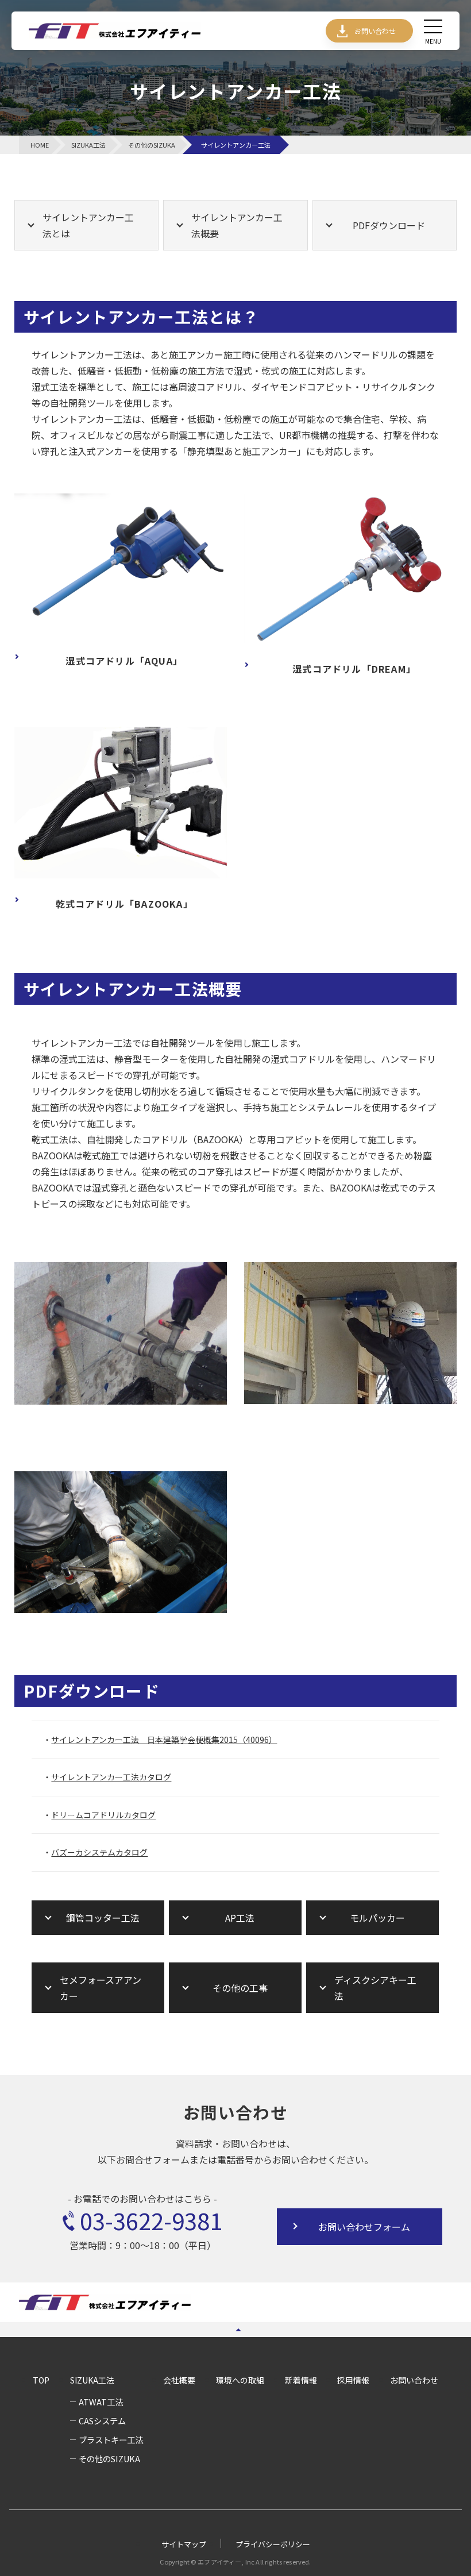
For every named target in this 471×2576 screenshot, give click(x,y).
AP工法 (240, 1918)
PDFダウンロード (389, 225)
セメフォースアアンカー (101, 1988)
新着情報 (301, 2380)
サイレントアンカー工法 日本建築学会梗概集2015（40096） (164, 1740)
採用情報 (353, 2380)
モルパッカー (377, 1918)
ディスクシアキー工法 (375, 1988)
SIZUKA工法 (92, 2380)
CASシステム (102, 2421)
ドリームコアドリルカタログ (103, 1815)
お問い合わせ (375, 31)
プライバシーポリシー (273, 2544)
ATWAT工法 (101, 2402)
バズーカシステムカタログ (99, 1852)
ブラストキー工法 (111, 2440)
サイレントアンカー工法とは (88, 225)
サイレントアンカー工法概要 (237, 225)
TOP (41, 2380)
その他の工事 (240, 1988)
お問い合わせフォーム (364, 2227)
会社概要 (179, 2380)
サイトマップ (184, 2544)
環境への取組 (240, 2380)
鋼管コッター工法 (103, 1918)
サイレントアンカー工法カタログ (111, 1777)
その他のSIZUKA (109, 2459)
